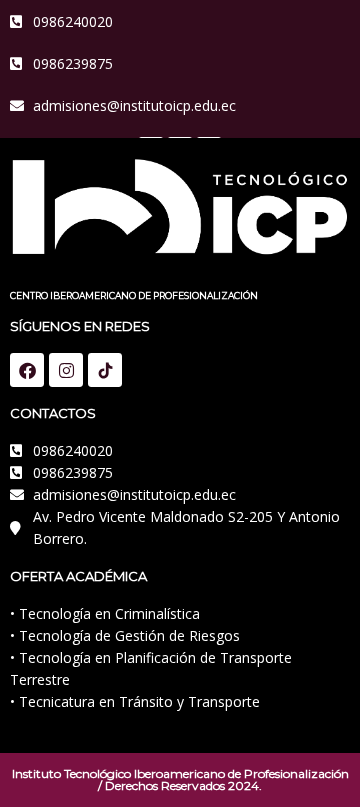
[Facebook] (27, 370)
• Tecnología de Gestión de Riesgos (125, 635)
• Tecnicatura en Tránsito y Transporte (135, 701)
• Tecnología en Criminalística (105, 613)
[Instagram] (66, 370)
